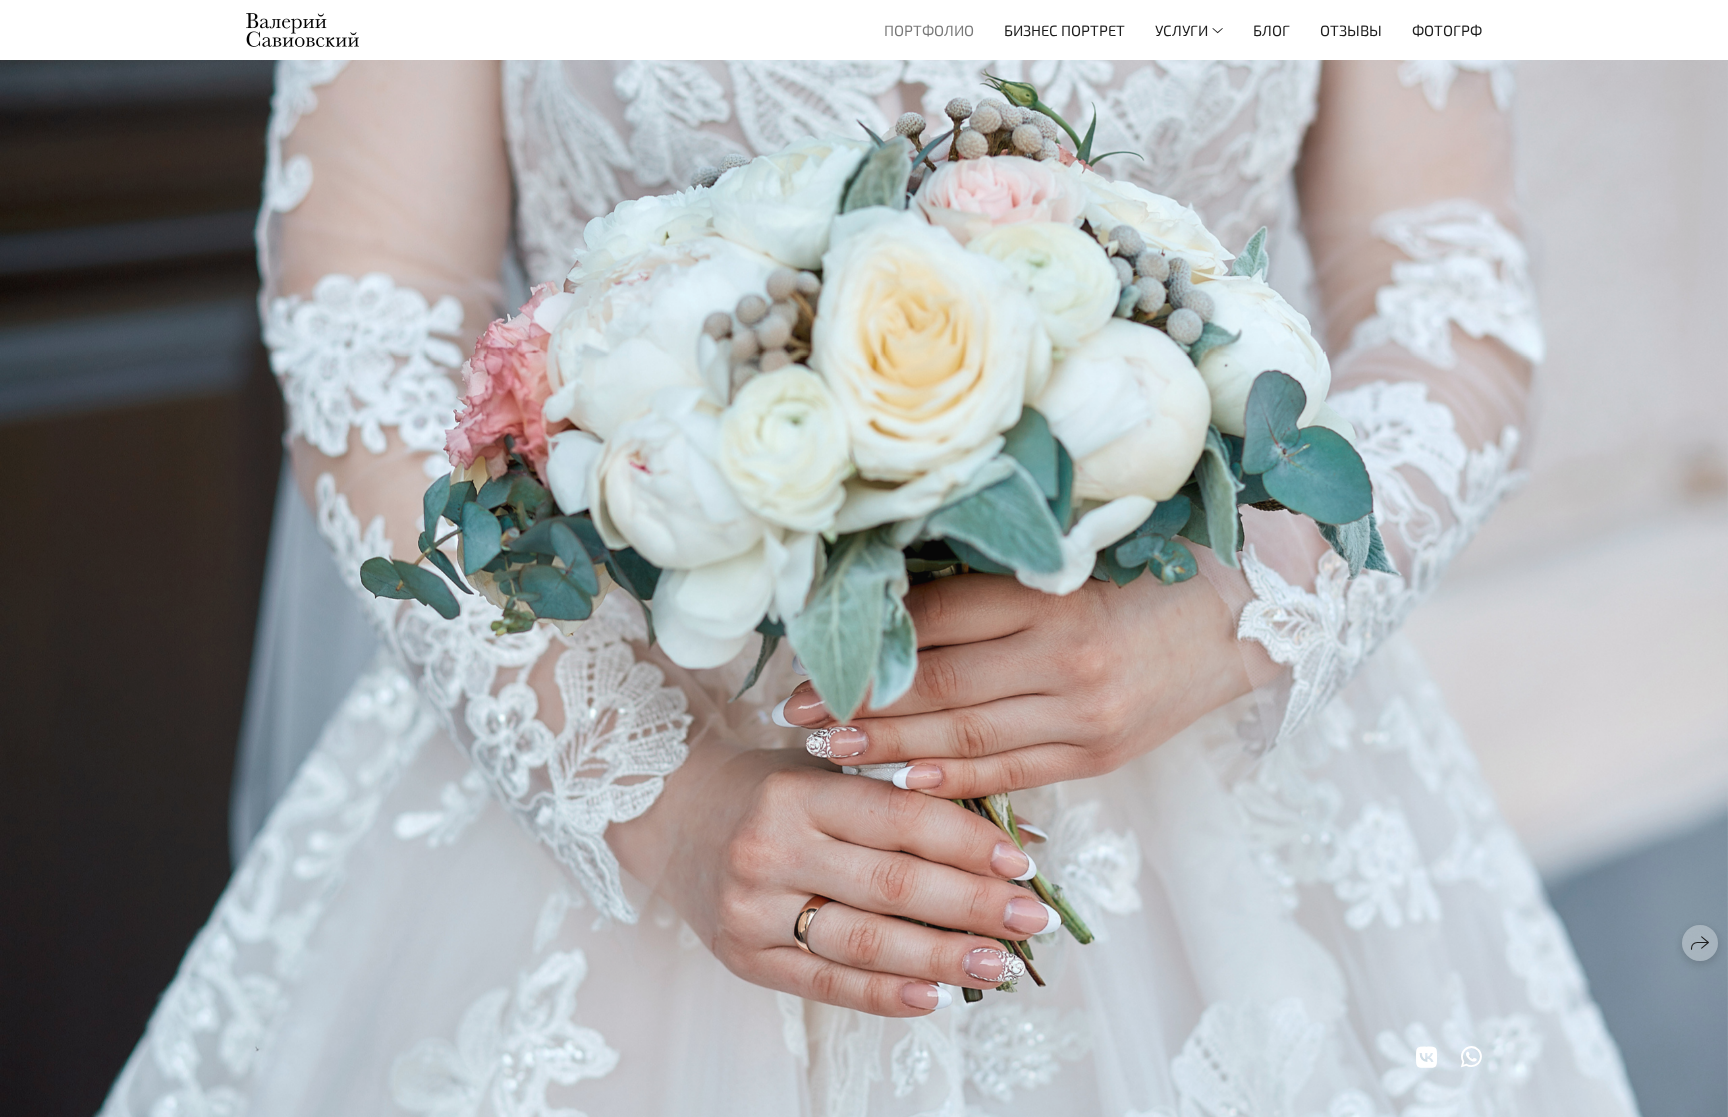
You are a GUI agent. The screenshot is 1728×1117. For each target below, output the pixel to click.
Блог (1271, 30)
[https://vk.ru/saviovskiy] (1426, 1056)
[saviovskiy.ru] (302, 30)
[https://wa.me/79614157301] (1471, 1056)
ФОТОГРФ (1447, 30)
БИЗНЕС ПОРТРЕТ (1064, 30)
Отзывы (1351, 30)
